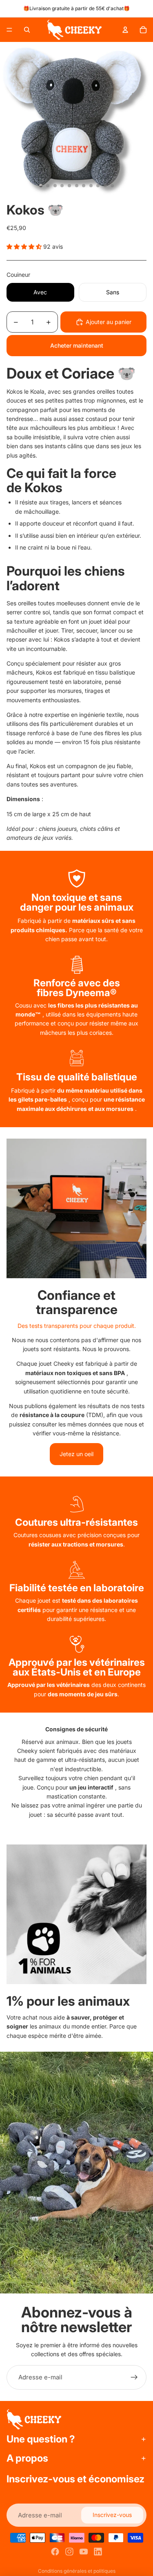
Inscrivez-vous (112, 2515)
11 (112, 186)
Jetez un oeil (76, 1454)
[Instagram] (69, 2552)
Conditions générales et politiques (77, 2571)
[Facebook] (55, 2552)
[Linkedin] (98, 2552)
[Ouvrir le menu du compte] (125, 30)
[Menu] (9, 30)
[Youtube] (84, 2552)
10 (105, 186)
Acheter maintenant (77, 345)
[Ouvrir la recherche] (27, 30)
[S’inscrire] (134, 2377)
